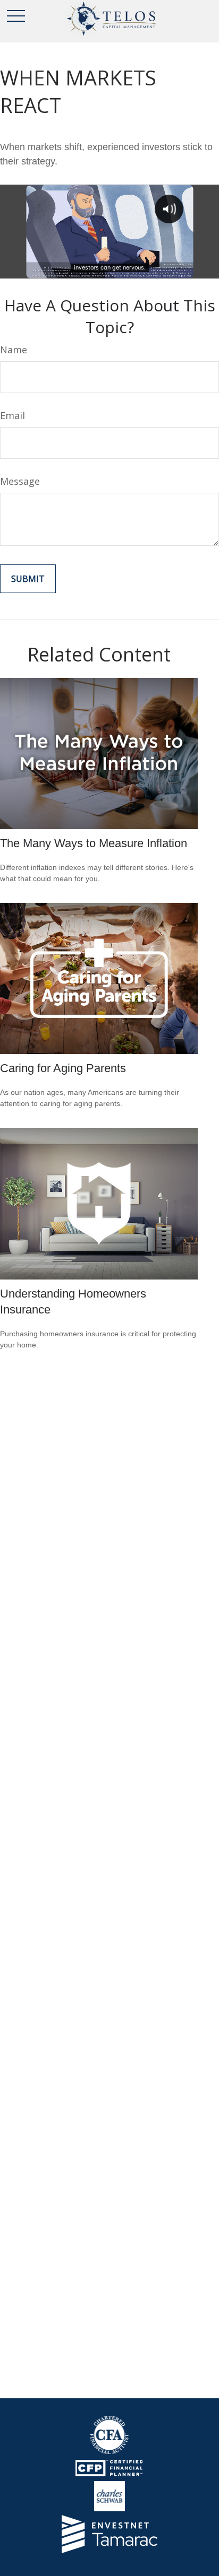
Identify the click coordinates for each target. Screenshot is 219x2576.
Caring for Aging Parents (63, 1068)
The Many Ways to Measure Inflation (94, 843)
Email (12, 415)
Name (14, 350)
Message (20, 481)
